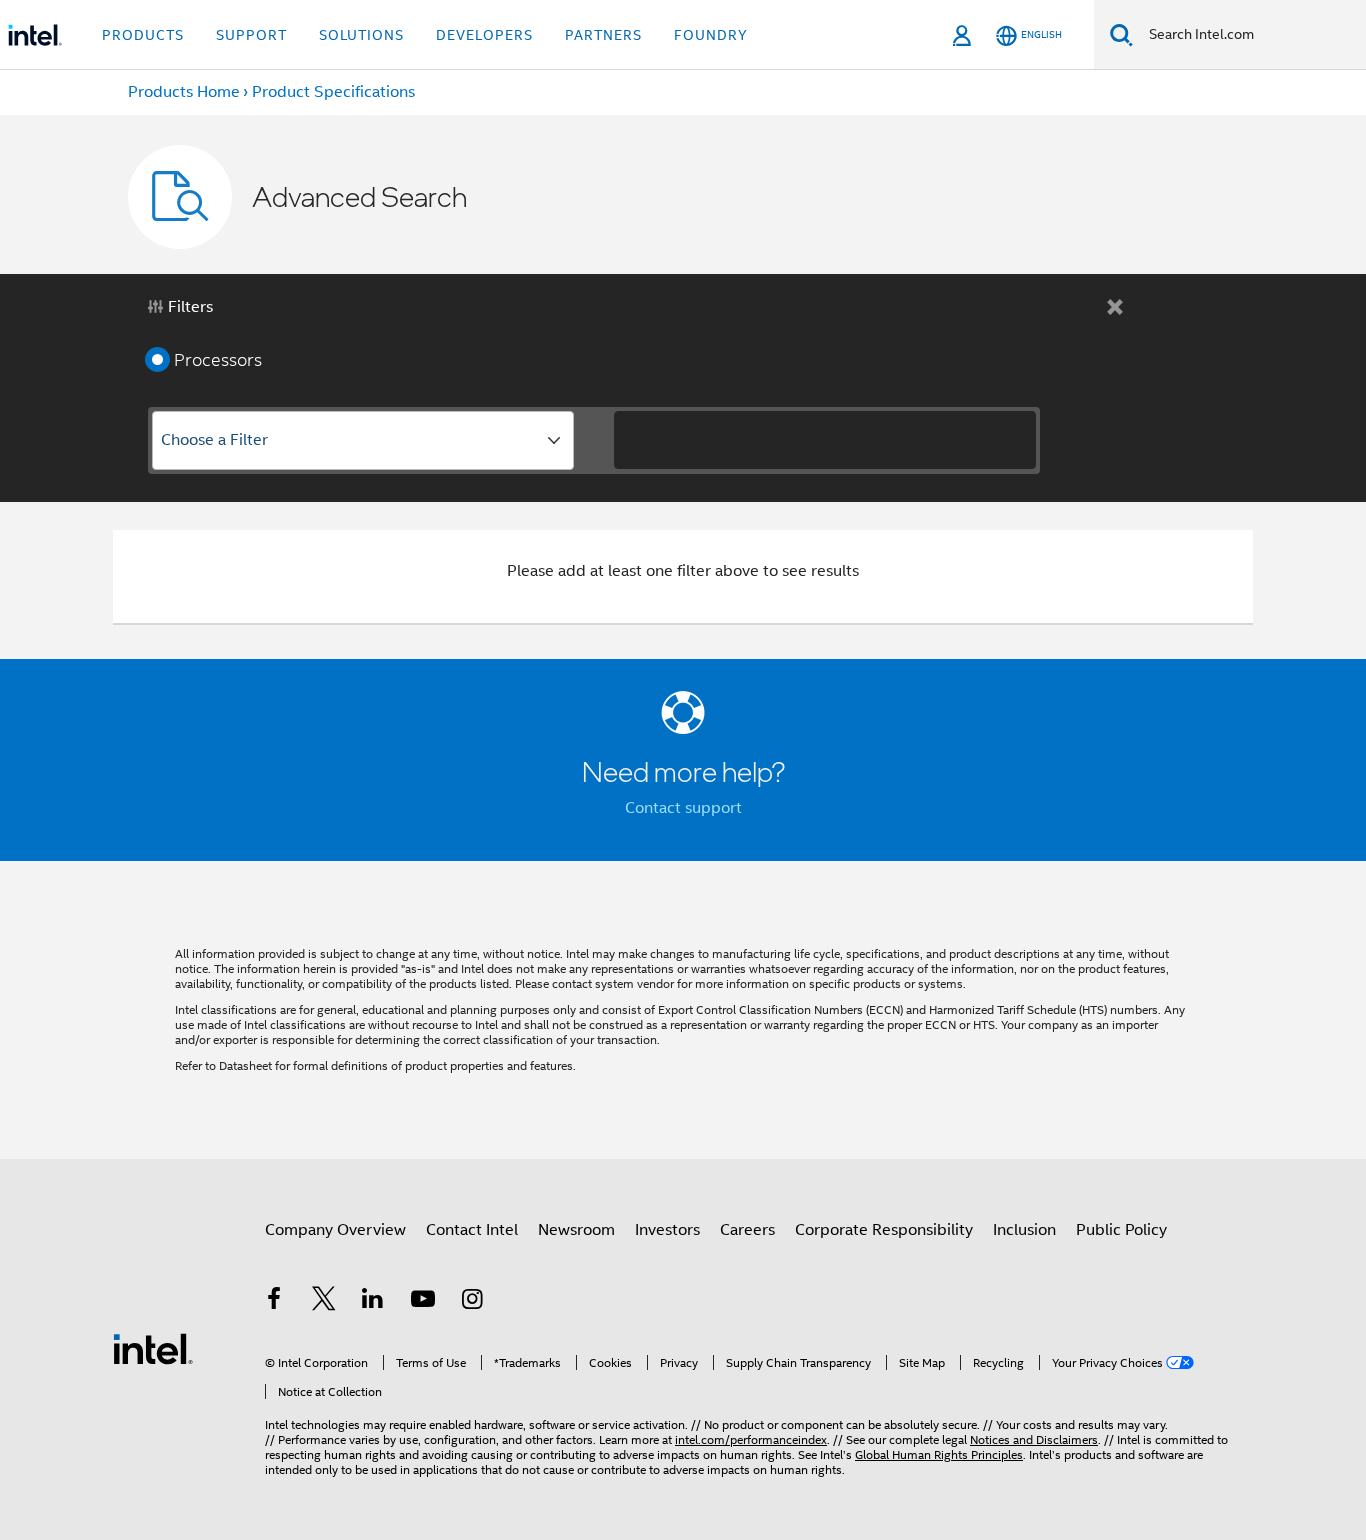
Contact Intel (472, 1230)
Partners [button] (603, 35)
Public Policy (1121, 1230)
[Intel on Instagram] (472, 1302)
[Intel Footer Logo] (153, 1348)
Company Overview (335, 1230)
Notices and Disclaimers (1034, 1439)
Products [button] (143, 35)
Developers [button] (484, 35)
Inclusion (1024, 1230)
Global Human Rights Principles (939, 1454)
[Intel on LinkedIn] (373, 1302)
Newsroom (576, 1230)
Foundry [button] (711, 35)
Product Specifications (333, 92)
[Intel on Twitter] (324, 1302)
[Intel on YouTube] (423, 1302)
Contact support (683, 808)
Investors (667, 1230)
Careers (747, 1230)
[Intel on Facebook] (274, 1302)
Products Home (184, 92)
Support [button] (251, 35)
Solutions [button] (361, 35)
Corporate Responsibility (884, 1230)
